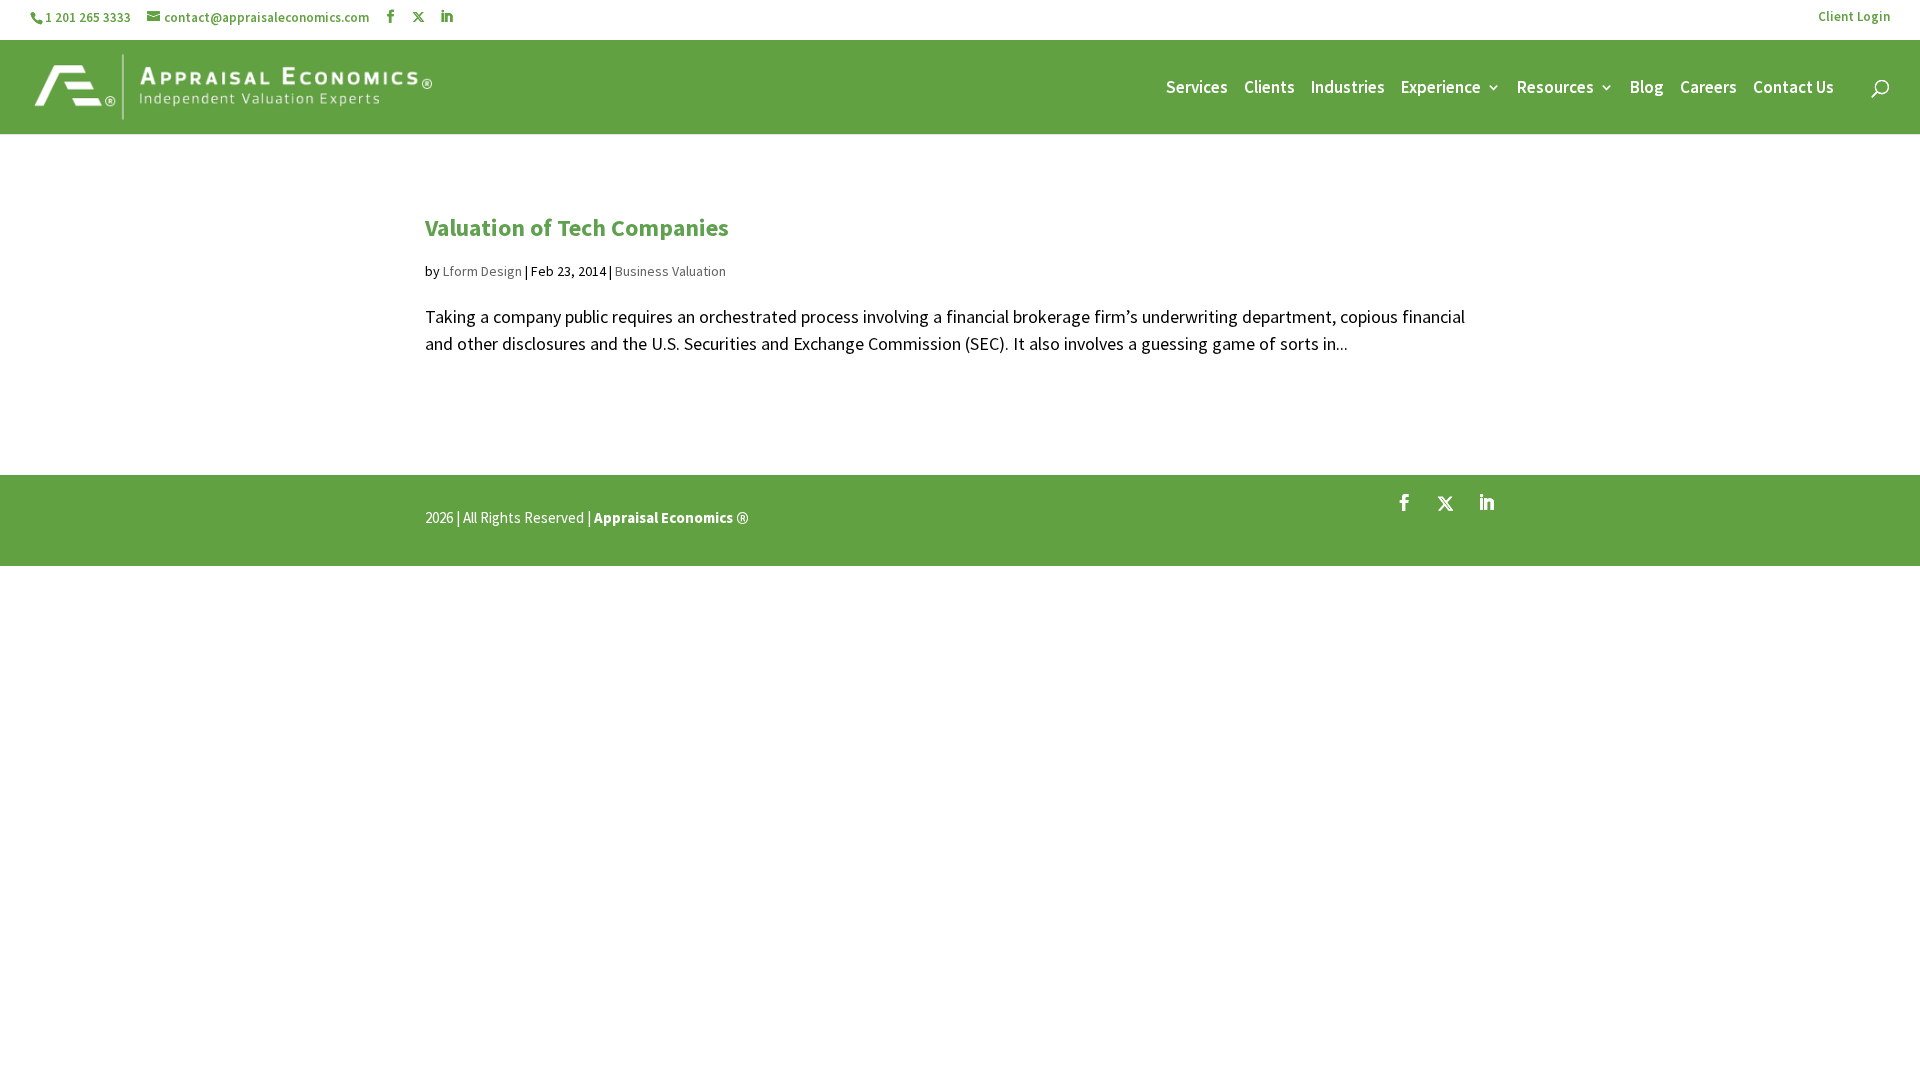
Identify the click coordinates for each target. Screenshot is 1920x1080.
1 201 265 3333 (88, 17)
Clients (1269, 89)
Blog (1647, 89)
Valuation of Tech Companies (577, 227)
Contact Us (1793, 89)
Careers (1708, 89)
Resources (1555, 89)
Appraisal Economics (663, 517)
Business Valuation (670, 271)
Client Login (1854, 17)
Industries (1348, 89)
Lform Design (482, 271)
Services (1197, 89)
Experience (1441, 89)
